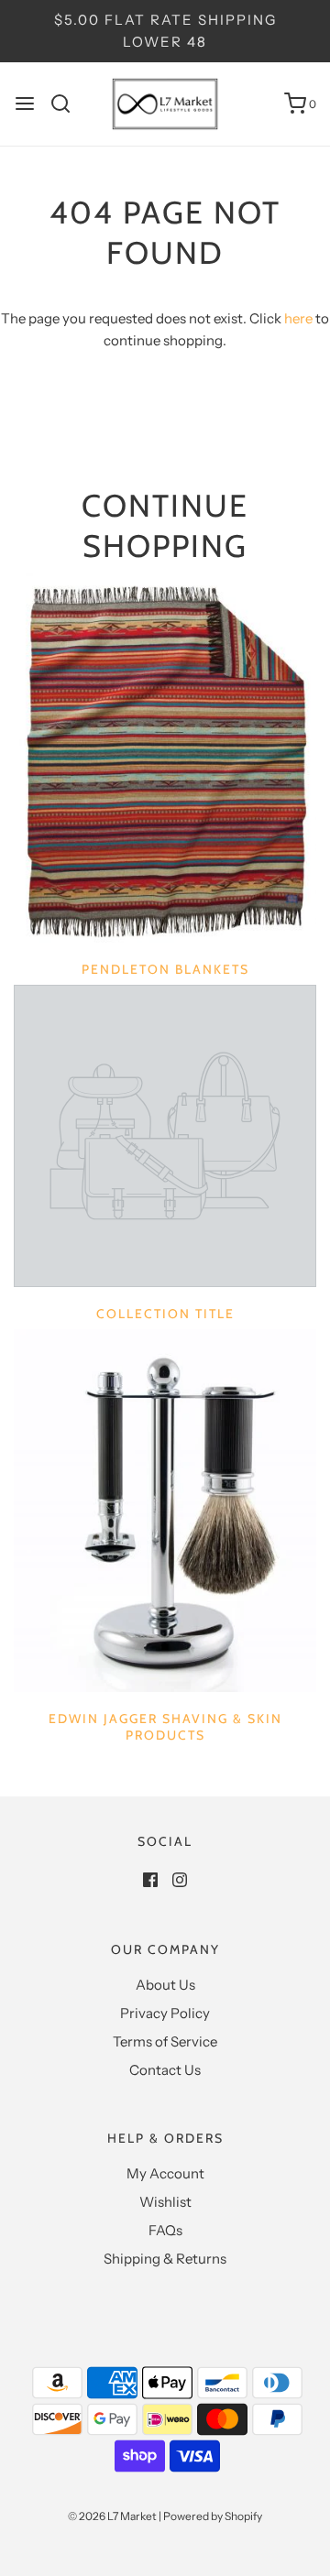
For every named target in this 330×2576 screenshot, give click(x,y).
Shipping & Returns (165, 2259)
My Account (165, 2173)
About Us (165, 1985)
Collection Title (165, 1314)
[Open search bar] (67, 104)
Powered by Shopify (213, 2516)
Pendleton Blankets (165, 969)
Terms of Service (165, 2041)
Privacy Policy (165, 2013)
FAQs (165, 2230)
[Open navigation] (25, 104)
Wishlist (165, 2202)
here (298, 318)
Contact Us (165, 2070)
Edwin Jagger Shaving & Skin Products (165, 1727)
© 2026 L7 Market (112, 2516)
